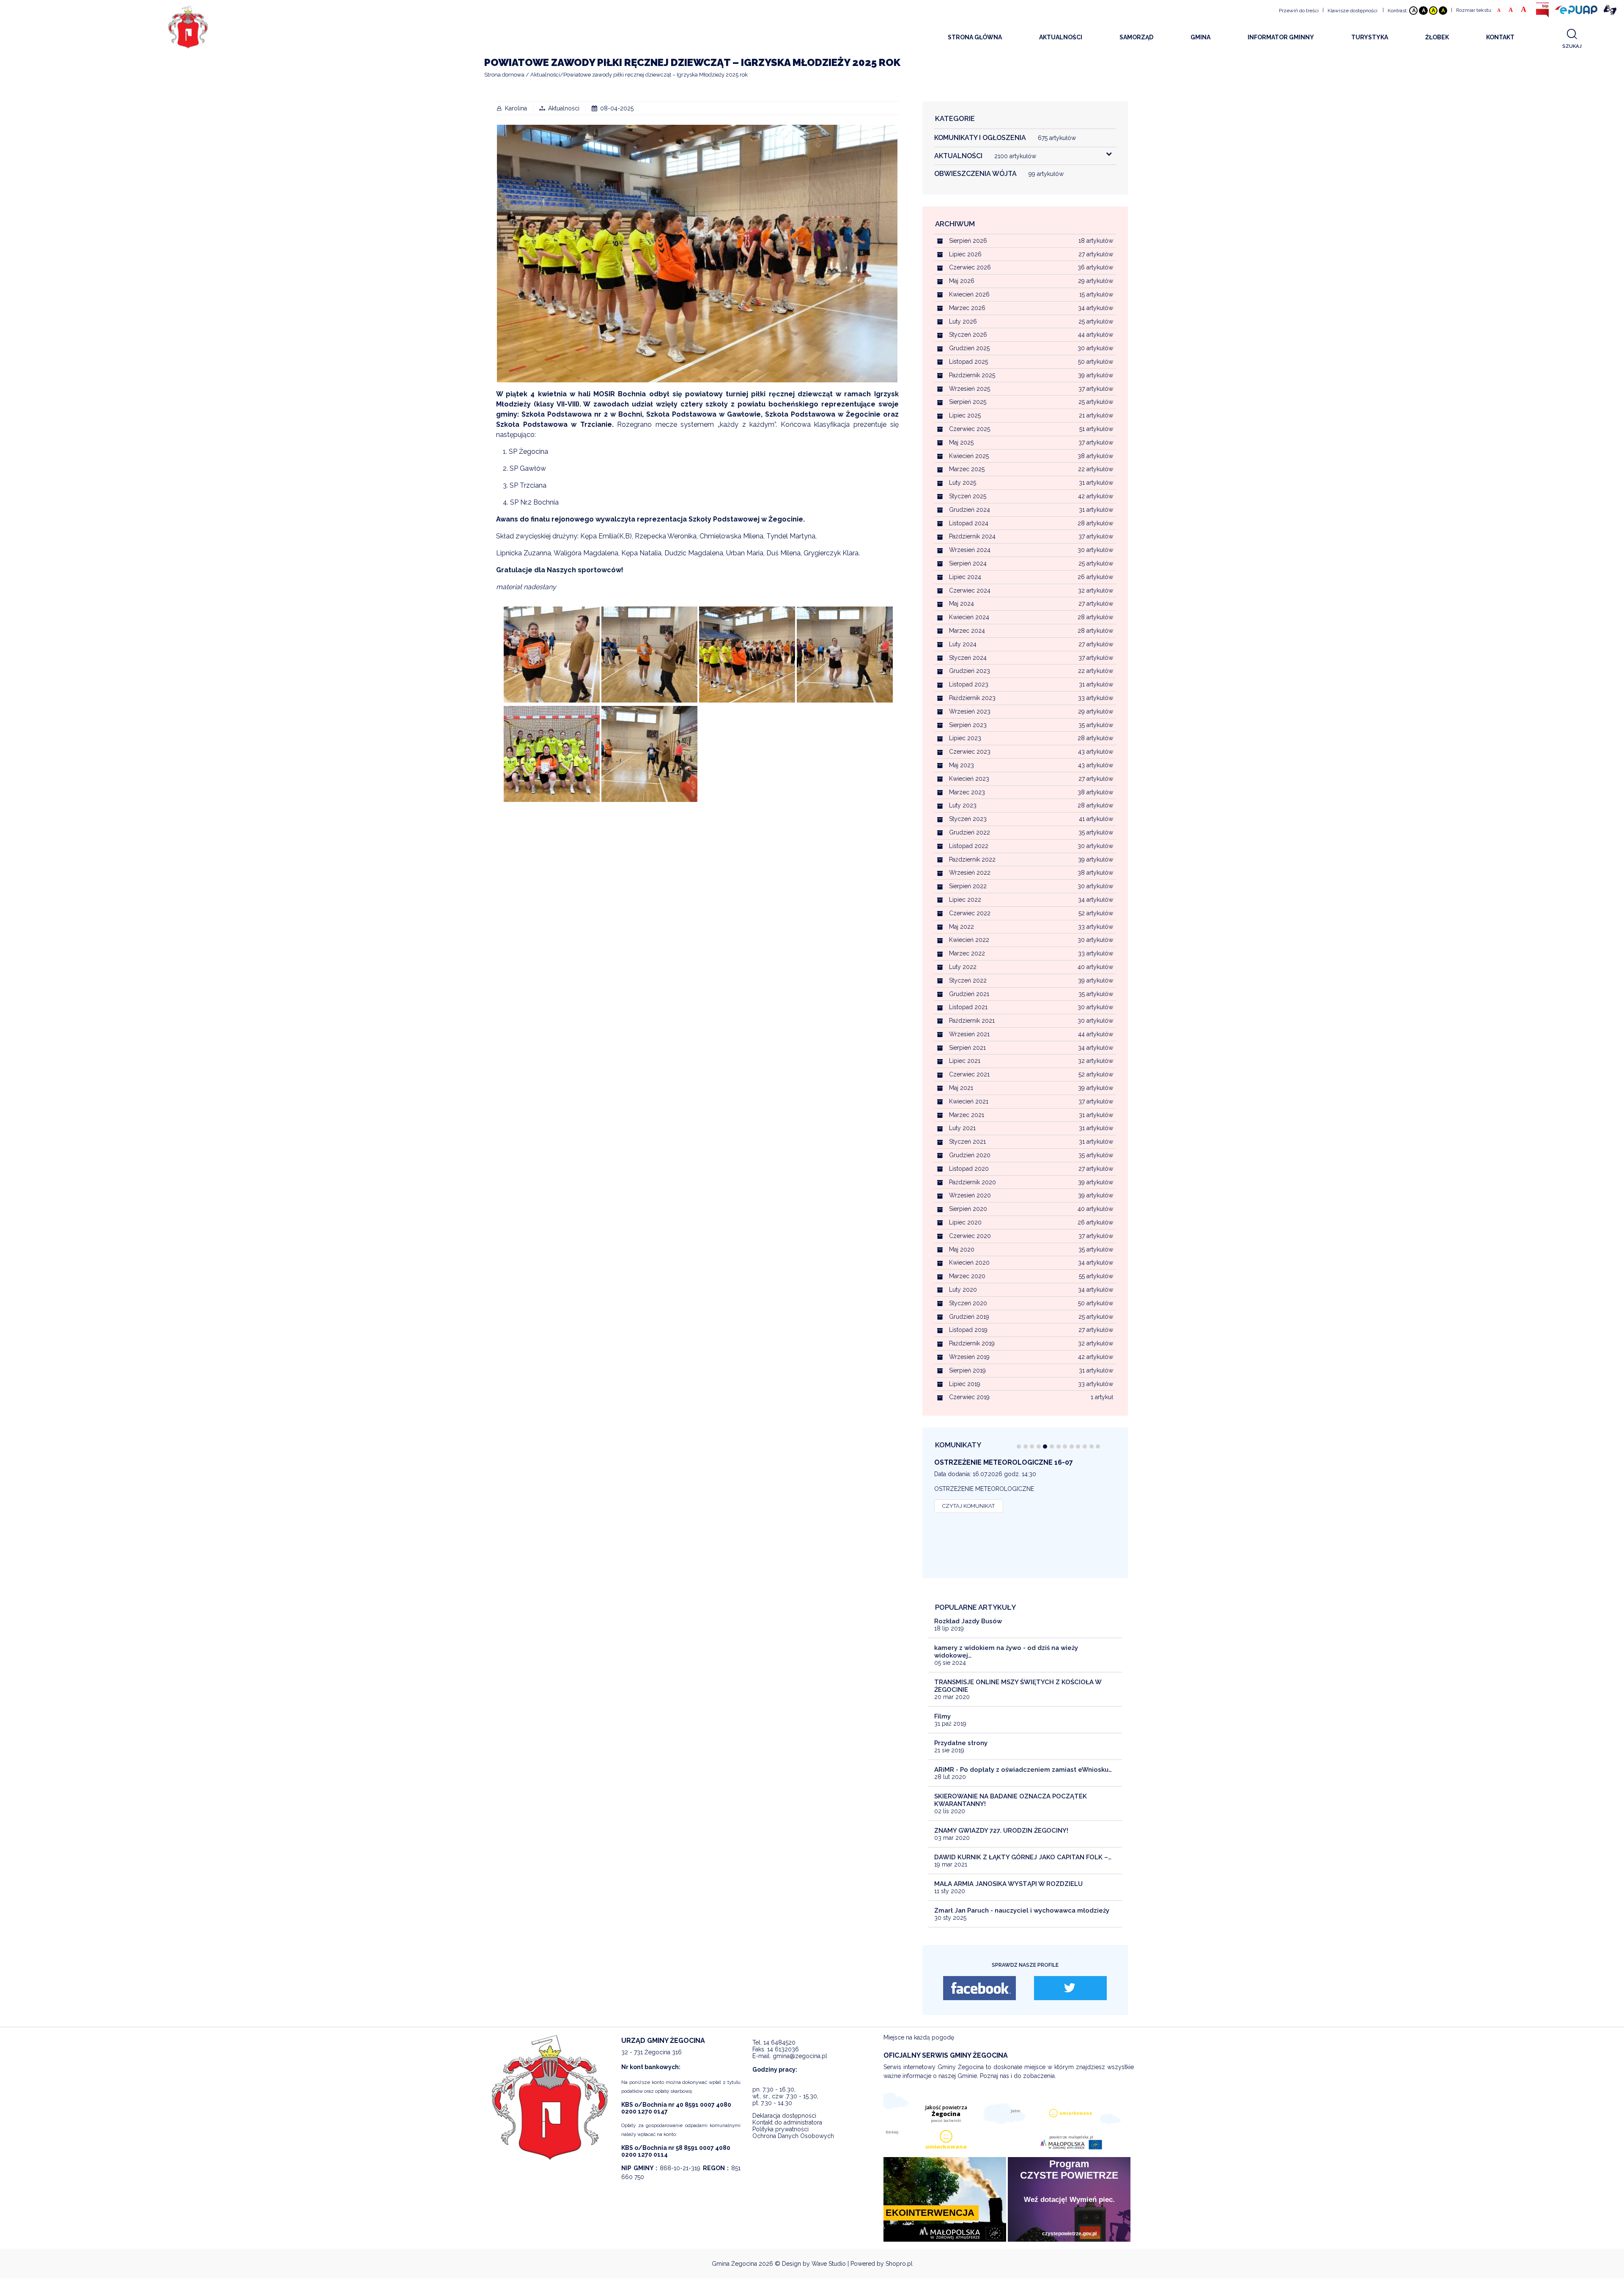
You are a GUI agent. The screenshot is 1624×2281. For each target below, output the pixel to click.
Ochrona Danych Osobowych (793, 2136)
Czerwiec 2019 (969, 1397)
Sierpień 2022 (968, 886)
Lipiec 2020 (965, 1222)
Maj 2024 (962, 604)
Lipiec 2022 (965, 900)
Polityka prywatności (780, 2129)
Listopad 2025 (968, 362)
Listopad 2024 (969, 523)
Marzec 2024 (967, 631)
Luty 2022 (963, 967)
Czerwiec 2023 (970, 752)
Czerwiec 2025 (970, 429)
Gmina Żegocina (734, 2264)
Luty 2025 (963, 483)
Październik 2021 (972, 1021)
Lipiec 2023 (965, 738)
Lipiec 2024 (965, 577)
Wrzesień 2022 (970, 873)
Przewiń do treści (1299, 11)
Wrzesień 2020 (970, 1195)
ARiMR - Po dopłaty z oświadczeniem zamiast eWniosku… (1023, 1770)
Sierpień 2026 (968, 241)
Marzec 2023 (967, 792)
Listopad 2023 (969, 684)
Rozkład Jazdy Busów (968, 1621)
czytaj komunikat (968, 1506)
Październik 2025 (972, 375)
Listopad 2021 (968, 1007)
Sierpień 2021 (967, 1048)
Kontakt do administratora (787, 2122)
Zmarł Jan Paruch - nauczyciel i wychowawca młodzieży (1022, 1910)
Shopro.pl (899, 2264)
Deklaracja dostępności (784, 2116)
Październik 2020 (972, 1182)
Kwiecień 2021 (969, 1101)
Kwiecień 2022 (969, 940)
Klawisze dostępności (1352, 11)
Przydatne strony (961, 1743)
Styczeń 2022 (968, 980)
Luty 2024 (963, 644)
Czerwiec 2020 (970, 1236)
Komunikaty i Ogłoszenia (1005, 138)
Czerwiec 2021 (969, 1074)
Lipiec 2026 (965, 254)
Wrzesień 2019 (969, 1357)
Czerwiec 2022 (970, 913)
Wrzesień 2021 (969, 1034)
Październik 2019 (972, 1343)
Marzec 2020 (967, 1276)
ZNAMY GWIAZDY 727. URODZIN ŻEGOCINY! (1001, 1831)
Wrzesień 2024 (970, 550)
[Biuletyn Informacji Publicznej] (1542, 10)
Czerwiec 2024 (970, 590)
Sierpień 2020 (968, 1209)
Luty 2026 (963, 321)
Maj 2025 (961, 442)
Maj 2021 (961, 1088)
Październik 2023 (972, 698)
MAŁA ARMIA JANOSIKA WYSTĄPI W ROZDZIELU (1008, 1884)
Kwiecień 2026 (969, 294)
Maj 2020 (962, 1249)
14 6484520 (779, 2042)
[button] (1019, 1447)
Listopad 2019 (968, 1330)
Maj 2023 (962, 765)
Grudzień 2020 (970, 1155)
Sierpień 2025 (968, 402)
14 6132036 (783, 2049)
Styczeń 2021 (967, 1142)
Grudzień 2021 (969, 994)
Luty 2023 (963, 805)
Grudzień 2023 (970, 671)
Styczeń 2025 (968, 496)
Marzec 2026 (967, 308)
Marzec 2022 (967, 953)
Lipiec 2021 (965, 1061)
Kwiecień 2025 (969, 456)
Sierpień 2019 (967, 1370)
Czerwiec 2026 (970, 267)
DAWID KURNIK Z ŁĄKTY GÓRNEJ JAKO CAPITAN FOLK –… (1023, 1857)
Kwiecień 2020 (969, 1263)
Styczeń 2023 (968, 819)
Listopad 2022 (969, 846)
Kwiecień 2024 (969, 617)
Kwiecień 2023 (969, 779)
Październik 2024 (972, 536)
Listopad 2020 (969, 1169)
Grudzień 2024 (970, 510)
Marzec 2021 (967, 1115)
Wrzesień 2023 (970, 711)
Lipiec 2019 (965, 1384)
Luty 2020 (963, 1290)
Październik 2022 (972, 859)
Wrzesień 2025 (970, 389)
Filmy (942, 1716)
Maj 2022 (962, 927)
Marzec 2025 (967, 469)
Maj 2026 (962, 281)
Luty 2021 (962, 1128)
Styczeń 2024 (968, 658)
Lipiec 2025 (965, 415)
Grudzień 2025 (969, 348)
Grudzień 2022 (970, 832)
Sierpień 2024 (968, 563)
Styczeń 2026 (968, 335)
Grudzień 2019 (969, 1317)
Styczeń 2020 (968, 1303)
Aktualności (564, 108)
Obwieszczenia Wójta (999, 174)
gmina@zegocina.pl (800, 2056)
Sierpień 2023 (968, 725)
